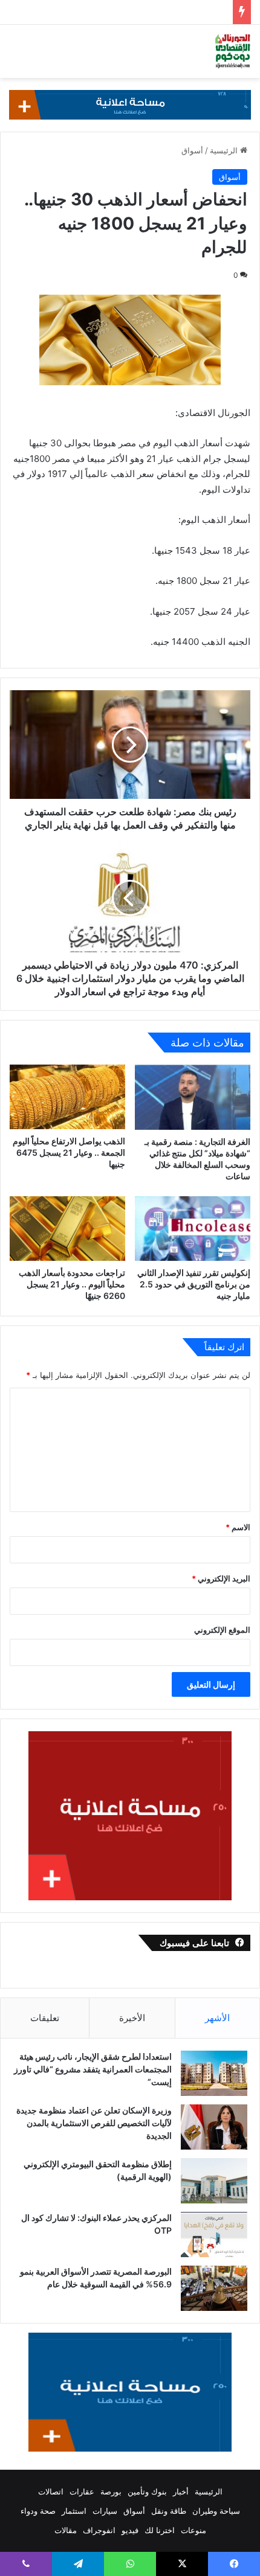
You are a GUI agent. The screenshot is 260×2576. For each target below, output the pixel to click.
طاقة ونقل (169, 2511)
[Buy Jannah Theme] (130, 104)
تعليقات (45, 2018)
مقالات (66, 2530)
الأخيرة (132, 2018)
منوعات (193, 2530)
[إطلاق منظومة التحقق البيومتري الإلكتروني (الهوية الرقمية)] (214, 2181)
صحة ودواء (38, 2511)
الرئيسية (225, 150)
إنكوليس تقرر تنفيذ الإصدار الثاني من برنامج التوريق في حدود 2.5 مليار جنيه (194, 1284)
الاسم (238, 1527)
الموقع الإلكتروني (222, 1630)
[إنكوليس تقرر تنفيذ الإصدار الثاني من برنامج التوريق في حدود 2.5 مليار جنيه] (193, 1229)
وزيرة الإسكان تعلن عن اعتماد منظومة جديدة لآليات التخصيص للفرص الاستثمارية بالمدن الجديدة (94, 2123)
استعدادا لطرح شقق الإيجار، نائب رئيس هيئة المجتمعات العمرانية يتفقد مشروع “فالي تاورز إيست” (93, 2069)
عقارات (82, 2491)
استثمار (74, 2511)
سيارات (105, 2511)
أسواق (192, 150)
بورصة (111, 2491)
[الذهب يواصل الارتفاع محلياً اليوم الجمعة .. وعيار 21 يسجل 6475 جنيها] (67, 1097)
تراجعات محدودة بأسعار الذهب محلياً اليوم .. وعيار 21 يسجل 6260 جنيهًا (72, 1284)
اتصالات (51, 2491)
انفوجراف (99, 2530)
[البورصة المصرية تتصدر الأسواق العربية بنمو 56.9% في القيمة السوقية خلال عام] (214, 2288)
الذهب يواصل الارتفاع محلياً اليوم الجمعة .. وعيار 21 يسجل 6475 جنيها (69, 1152)
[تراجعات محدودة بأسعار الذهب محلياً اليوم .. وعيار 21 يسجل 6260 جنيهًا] (67, 1229)
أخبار (181, 2491)
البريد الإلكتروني (221, 1578)
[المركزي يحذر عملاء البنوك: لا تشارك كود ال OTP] (214, 2235)
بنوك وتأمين (147, 2491)
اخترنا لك (160, 2530)
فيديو (130, 2530)
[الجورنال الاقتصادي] (233, 51)
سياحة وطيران (216, 2511)
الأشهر (217, 2018)
